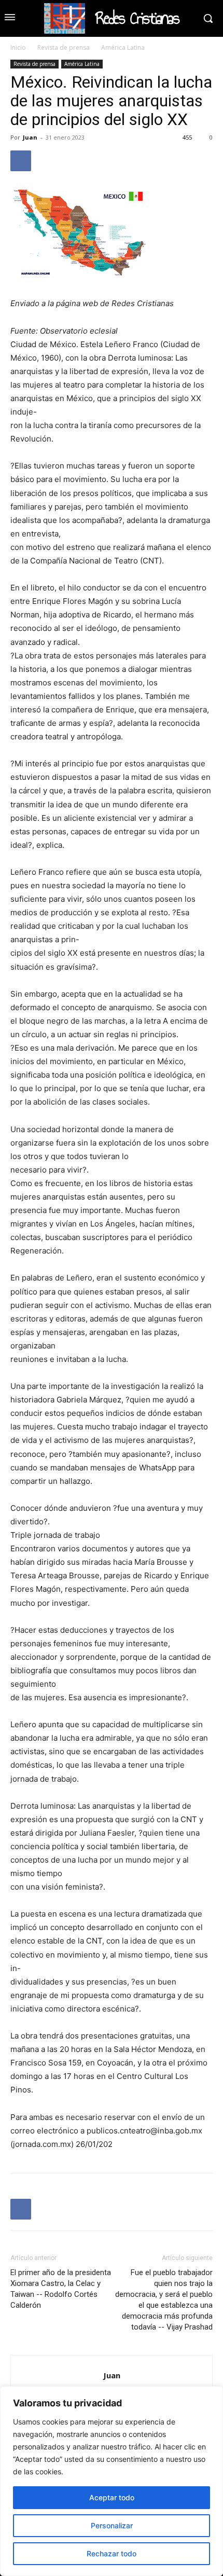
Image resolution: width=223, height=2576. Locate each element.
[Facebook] (21, 161)
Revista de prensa (64, 47)
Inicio (18, 47)
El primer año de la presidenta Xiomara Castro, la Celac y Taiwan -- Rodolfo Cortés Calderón (61, 2289)
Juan (30, 137)
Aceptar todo (112, 2497)
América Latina (123, 47)
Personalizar (112, 2525)
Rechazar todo (112, 2553)
